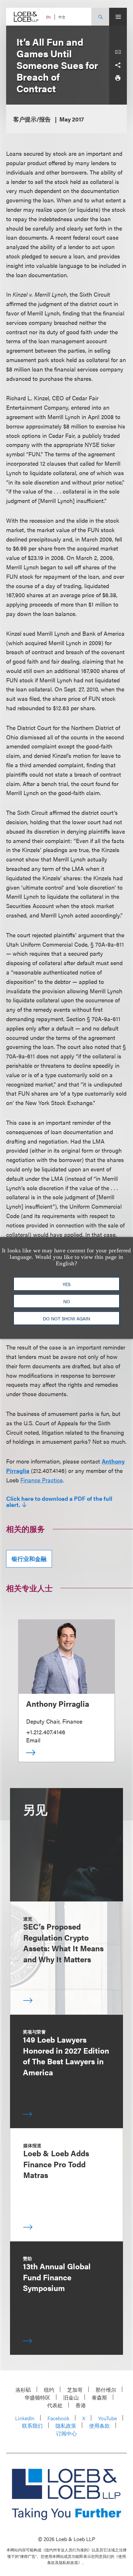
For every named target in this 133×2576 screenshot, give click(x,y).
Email (33, 1740)
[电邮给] (118, 52)
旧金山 (71, 2397)
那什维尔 (106, 2390)
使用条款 (99, 2426)
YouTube (107, 2418)
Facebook (58, 2418)
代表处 (55, 2405)
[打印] (118, 78)
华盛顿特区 (37, 2397)
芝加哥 (75, 2390)
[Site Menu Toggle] (118, 17)
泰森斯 (99, 2397)
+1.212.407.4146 (46, 1732)
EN (48, 17)
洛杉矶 (23, 2390)
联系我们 (32, 2426)
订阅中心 (66, 2433)
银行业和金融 (29, 1559)
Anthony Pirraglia (58, 1704)
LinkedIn (25, 2418)
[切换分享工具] (118, 65)
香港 (81, 2405)
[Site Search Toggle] (100, 17)
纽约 (49, 2390)
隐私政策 (66, 2426)
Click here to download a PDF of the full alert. (59, 1502)
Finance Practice (41, 1480)
